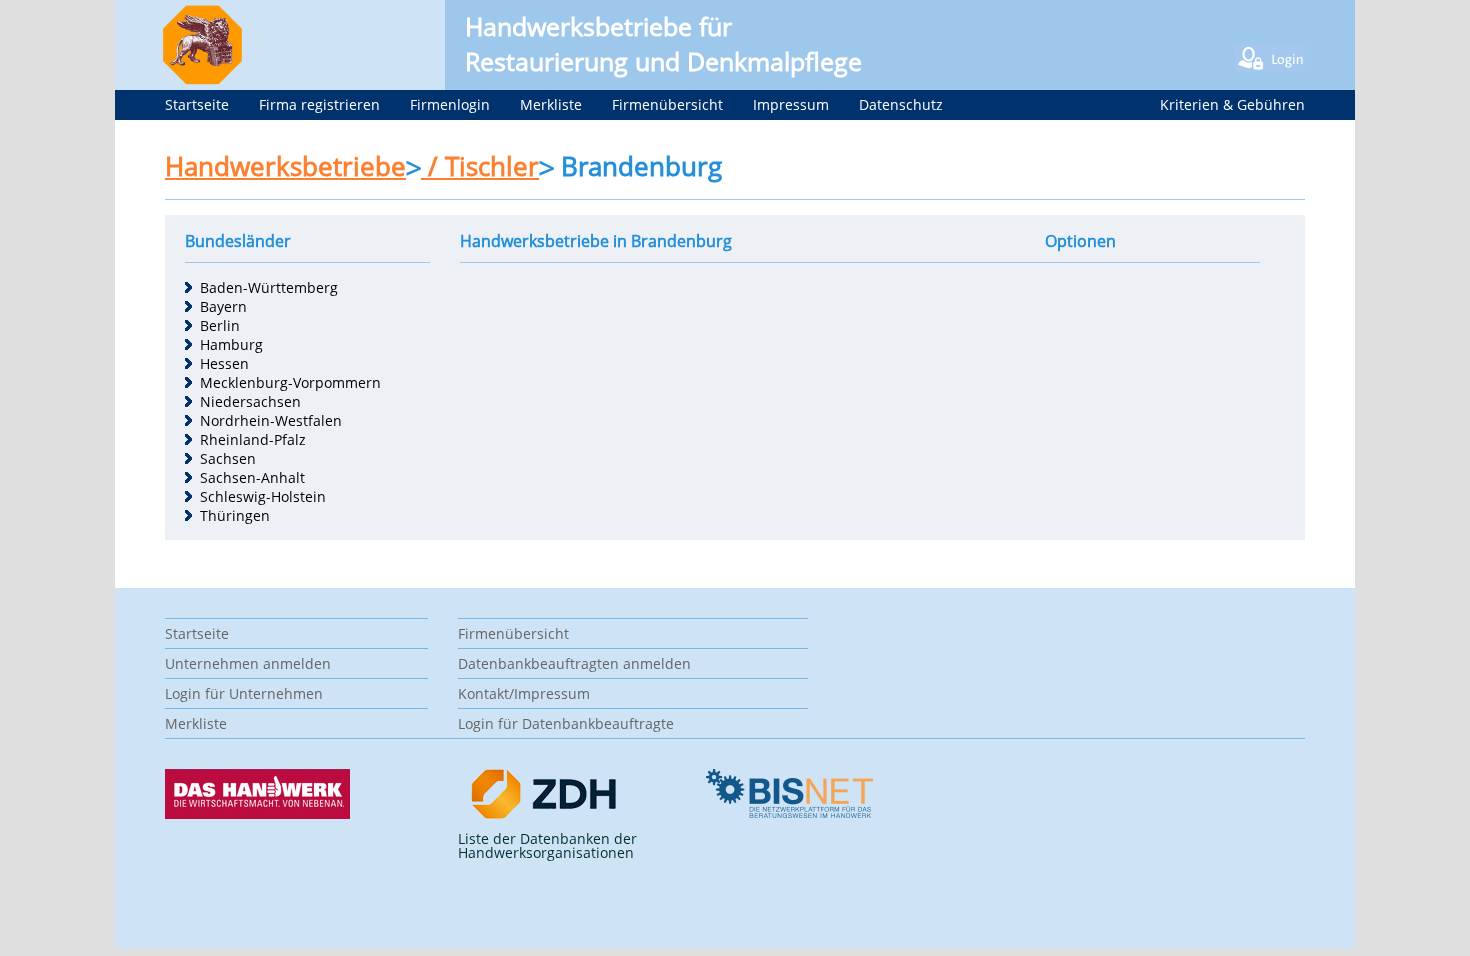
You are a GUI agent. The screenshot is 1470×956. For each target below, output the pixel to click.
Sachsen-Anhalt (252, 477)
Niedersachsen (250, 401)
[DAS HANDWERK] (257, 813)
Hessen (224, 363)
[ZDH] (545, 814)
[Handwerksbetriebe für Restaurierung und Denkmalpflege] (190, 79)
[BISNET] (788, 813)
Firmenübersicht (667, 104)
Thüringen (235, 515)
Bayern (223, 306)
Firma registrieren (319, 104)
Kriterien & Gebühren (1232, 104)
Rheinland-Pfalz (253, 439)
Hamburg (231, 344)
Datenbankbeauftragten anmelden (574, 663)
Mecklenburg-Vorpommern (290, 382)
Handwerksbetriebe (285, 166)
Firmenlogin (450, 104)
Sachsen (228, 458)
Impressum (791, 104)
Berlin (220, 325)
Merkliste (551, 104)
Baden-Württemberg (269, 287)
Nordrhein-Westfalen (271, 420)
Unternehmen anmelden (248, 663)
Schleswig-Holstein (263, 496)
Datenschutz (901, 104)
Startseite (197, 104)
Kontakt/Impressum (524, 693)
